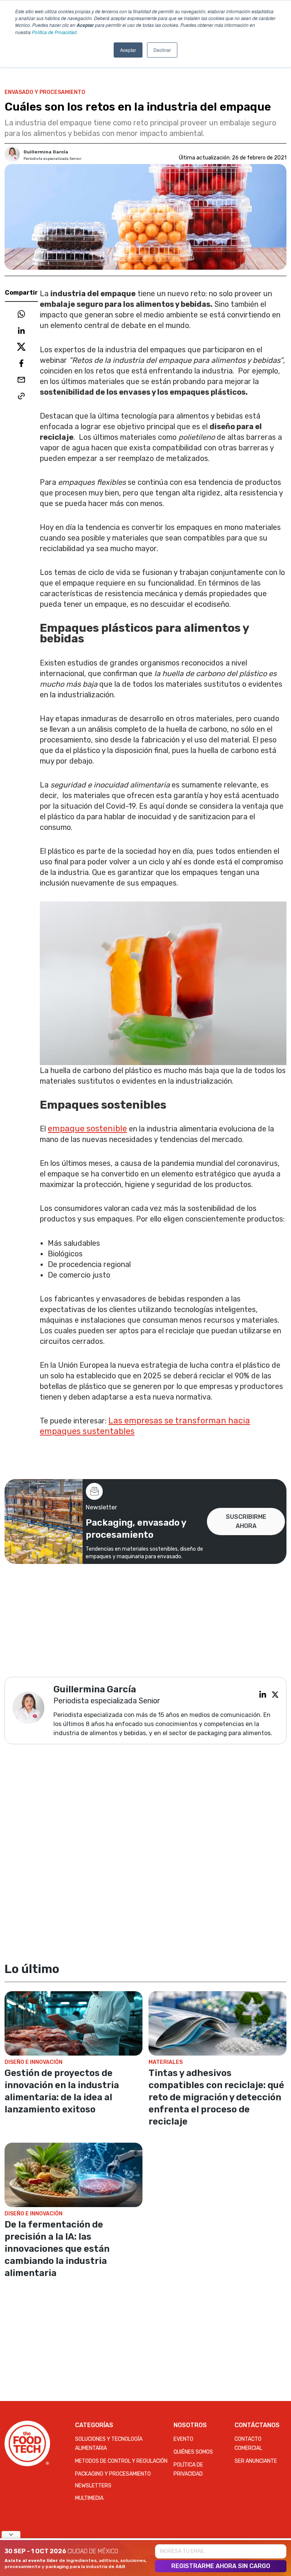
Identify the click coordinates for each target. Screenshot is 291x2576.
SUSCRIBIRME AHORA (246, 1521)
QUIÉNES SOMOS (193, 2452)
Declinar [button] (162, 50)
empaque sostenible (87, 1129)
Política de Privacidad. (55, 32)
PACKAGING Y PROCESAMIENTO (113, 2474)
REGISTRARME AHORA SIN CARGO (221, 2566)
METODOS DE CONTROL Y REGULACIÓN (121, 2461)
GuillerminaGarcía (46, 152)
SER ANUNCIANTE (256, 2461)
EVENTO (183, 2439)
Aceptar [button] (128, 50)
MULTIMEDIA (89, 2498)
